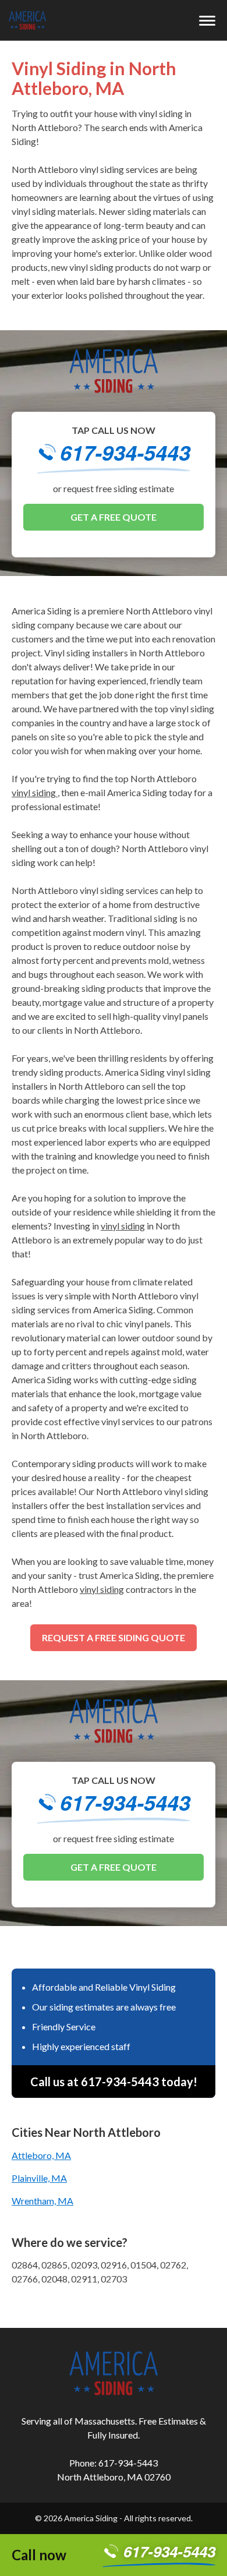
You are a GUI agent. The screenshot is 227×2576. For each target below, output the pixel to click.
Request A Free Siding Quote (114, 1637)
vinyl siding (35, 792)
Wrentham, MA (42, 2201)
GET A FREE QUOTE (114, 517)
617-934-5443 (125, 454)
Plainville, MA (39, 2178)
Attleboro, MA (41, 2155)
